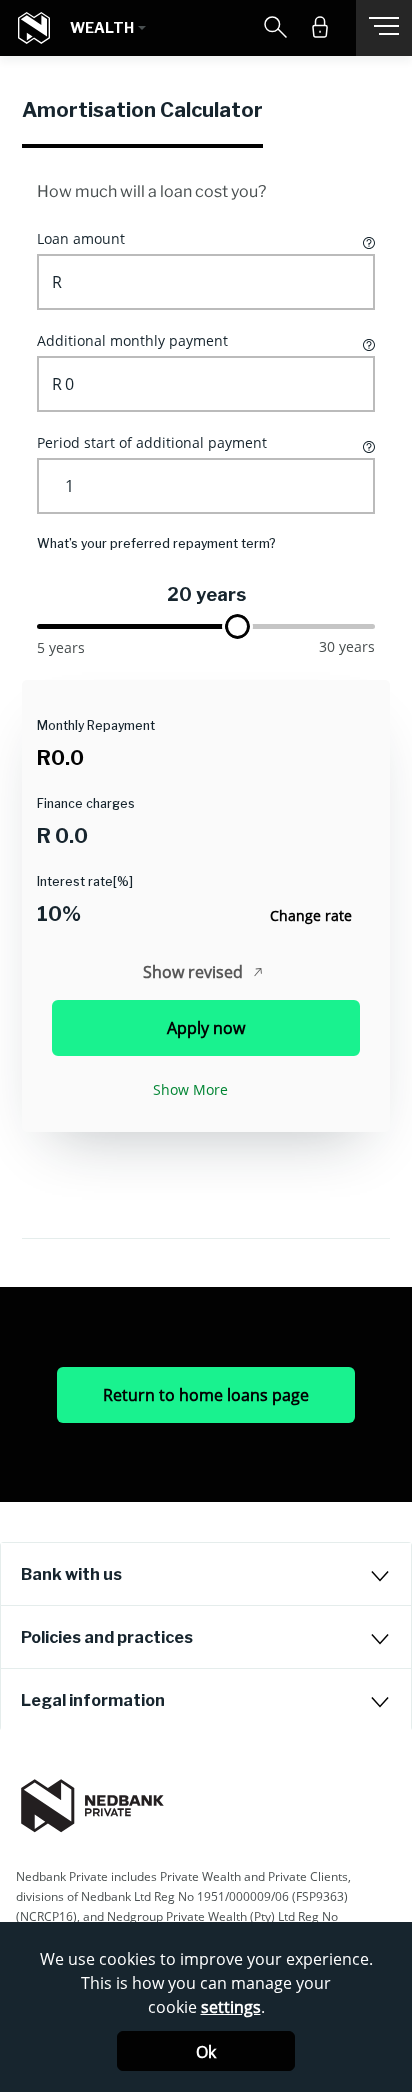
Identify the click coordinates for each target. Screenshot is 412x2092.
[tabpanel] (206, 693)
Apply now (206, 1028)
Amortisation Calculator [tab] (142, 110)
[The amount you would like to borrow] (368, 241)
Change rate (311, 915)
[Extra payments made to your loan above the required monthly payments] (368, 343)
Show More (190, 1089)
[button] (108, 28)
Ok (206, 2052)
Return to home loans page (206, 1395)
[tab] (206, 1574)
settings (231, 2007)
